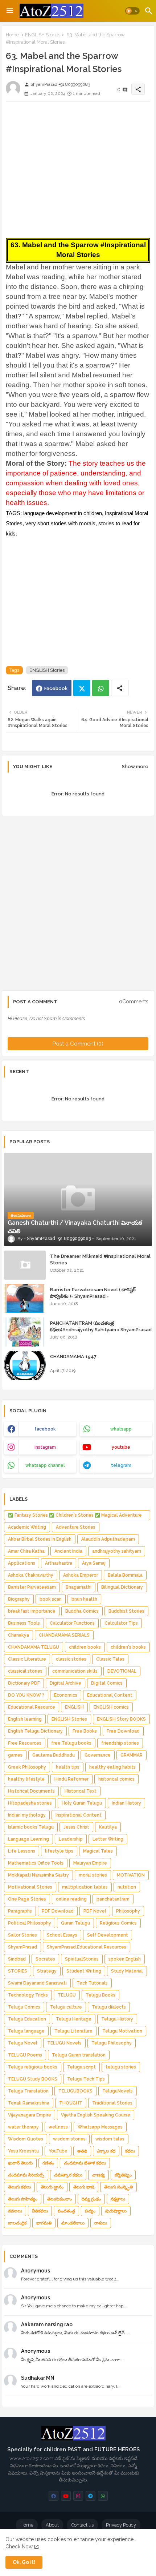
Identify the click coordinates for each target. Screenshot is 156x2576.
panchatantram (113, 1899)
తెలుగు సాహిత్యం (23, 2199)
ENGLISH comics (111, 1707)
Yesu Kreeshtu (23, 2151)
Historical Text (81, 1791)
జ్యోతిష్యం (123, 2175)
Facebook (56, 688)
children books (85, 1647)
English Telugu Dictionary (35, 1731)
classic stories (71, 1659)
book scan (51, 1599)
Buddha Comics (82, 1611)
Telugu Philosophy (112, 2043)
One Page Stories (27, 1899)
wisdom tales (110, 2139)
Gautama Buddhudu (54, 1755)
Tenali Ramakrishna (29, 2103)
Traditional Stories (112, 2103)
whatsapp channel (45, 1465)
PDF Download (58, 1911)
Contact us (82, 2525)
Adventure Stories (76, 1527)
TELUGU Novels (64, 2043)
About (52, 2525)
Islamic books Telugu (31, 1827)
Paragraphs (20, 1911)
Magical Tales (98, 1851)
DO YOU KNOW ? (26, 1695)
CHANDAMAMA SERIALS (64, 1635)
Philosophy (128, 1911)
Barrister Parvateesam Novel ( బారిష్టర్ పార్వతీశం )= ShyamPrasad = (93, 1293)
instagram (45, 1447)
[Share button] (120, 688)
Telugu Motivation (122, 2031)
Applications (22, 1563)
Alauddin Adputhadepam (108, 1539)
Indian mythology (27, 1815)
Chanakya (19, 1635)
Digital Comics (107, 1683)
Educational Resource (32, 1707)
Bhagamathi (79, 1587)
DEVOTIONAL (122, 1671)
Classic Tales (110, 1659)
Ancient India (68, 1551)
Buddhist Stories (126, 1611)
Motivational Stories (30, 1887)
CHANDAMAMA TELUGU (34, 1647)
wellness (58, 2127)
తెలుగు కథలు (19, 2187)
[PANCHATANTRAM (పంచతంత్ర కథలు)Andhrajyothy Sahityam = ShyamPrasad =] (25, 1332)
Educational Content (110, 1695)
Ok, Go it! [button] (24, 2562)
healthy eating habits (112, 1767)
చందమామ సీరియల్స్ (26, 2175)
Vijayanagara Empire (30, 2115)
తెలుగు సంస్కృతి (118, 2187)
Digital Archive (65, 1683)
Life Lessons (22, 1851)
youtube (121, 1447)
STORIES (18, 1971)
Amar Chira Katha (26, 1551)
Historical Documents (31, 1791)
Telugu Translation (28, 2091)
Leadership (71, 1839)
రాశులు (101, 2223)
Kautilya (108, 1827)
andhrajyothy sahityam (117, 1551)
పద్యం (90, 2211)
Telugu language (26, 2031)
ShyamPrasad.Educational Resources (87, 1947)
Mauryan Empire (90, 1863)
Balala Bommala (125, 1575)
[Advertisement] (78, 168)
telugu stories (121, 2067)
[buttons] (54, 2496)
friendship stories (120, 1743)
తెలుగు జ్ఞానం (52, 2187)
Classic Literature (27, 1659)
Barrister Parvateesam (32, 1587)
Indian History (126, 1803)
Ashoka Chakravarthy (31, 1575)
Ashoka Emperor (81, 1575)
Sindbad (17, 1959)
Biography (19, 1599)
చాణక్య (98, 2175)
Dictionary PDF (24, 1683)
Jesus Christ (76, 1827)
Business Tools (24, 1623)
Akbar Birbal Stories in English (40, 1539)
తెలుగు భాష (84, 2187)
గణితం (48, 2163)
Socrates (45, 1959)
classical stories (25, 1671)
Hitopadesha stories (30, 1803)
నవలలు (15, 2211)
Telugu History (117, 2019)
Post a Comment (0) (78, 1044)
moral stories (93, 1875)
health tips (68, 1767)
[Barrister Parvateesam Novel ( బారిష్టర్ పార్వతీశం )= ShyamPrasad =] (25, 1299)
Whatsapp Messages (100, 2127)
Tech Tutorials (92, 1983)
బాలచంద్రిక (17, 2223)
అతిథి (82, 2151)
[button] (132, 11)
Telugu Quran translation (79, 2055)
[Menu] (10, 11)
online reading (71, 1899)
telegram (121, 1465)
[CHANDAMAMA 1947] (25, 1365)
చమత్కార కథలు (68, 2175)
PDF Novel (95, 1911)
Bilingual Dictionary (122, 1587)
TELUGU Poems (25, 2055)
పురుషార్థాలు (116, 2211)
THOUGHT (71, 2103)
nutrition (127, 1887)
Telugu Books (100, 1995)
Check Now (19, 2547)
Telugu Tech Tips (86, 2079)
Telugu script (81, 2067)
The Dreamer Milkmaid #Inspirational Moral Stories (100, 1259)
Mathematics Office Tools (36, 1863)
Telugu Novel (23, 2043)
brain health (84, 1599)
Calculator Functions (72, 1623)
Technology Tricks (28, 1995)
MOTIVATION (131, 1875)
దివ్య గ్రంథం (91, 2199)
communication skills (75, 1671)
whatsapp (121, 1429)
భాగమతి (44, 2223)
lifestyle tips (59, 1851)
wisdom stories (69, 2139)
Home (12, 35)
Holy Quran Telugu (82, 1803)
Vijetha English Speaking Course (96, 2115)
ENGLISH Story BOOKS (121, 1719)
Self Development (108, 1935)
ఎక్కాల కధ (106, 2151)
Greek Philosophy (27, 1767)
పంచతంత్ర (66, 2211)
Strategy (47, 1971)
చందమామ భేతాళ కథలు (85, 2163)
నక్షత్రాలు (118, 2199)
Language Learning (28, 1839)
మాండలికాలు (73, 2223)
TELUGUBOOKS (75, 2091)
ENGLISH (74, 1707)
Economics (66, 1695)
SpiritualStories (82, 1959)
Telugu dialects (109, 2007)
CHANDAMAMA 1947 (73, 1357)
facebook (45, 1429)
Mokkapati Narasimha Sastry (38, 1875)
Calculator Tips (121, 1623)
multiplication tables (85, 1887)
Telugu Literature (73, 2031)
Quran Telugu (75, 1923)
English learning (25, 1719)
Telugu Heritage (74, 2019)
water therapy (23, 2127)
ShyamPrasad (22, 1947)
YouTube (58, 2151)
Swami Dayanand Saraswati (37, 1983)
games (15, 1755)
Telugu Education (27, 2019)
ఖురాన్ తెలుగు (20, 2163)
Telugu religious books (33, 2067)
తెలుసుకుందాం (59, 2199)
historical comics (116, 1779)
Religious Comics (118, 1923)
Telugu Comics (24, 2007)
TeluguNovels (118, 2091)
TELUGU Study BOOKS (33, 2079)
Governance (98, 1755)
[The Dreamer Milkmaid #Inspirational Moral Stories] (25, 1265)
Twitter (82, 688)
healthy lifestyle (26, 1779)
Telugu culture (66, 2007)
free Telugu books (71, 1743)
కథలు (130, 2151)
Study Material (127, 1971)
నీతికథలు (40, 2211)
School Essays (62, 1935)
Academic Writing (27, 1527)
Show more (135, 767)
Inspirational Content (79, 1815)
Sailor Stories (22, 1935)
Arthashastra (59, 1563)
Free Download (123, 1731)
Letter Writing (108, 1839)
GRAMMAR (132, 1755)
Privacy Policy (121, 2525)
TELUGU (67, 1995)
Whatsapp (101, 688)
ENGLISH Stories (43, 35)
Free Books (85, 1731)
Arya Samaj (94, 1563)
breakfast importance (32, 1611)
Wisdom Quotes (26, 2139)
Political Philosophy (30, 1923)
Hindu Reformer (71, 1779)
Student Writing (84, 1971)
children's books (128, 1647)
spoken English (125, 1959)
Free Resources (25, 1743)
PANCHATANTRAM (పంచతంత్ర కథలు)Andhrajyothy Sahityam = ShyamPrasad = (101, 1330)
